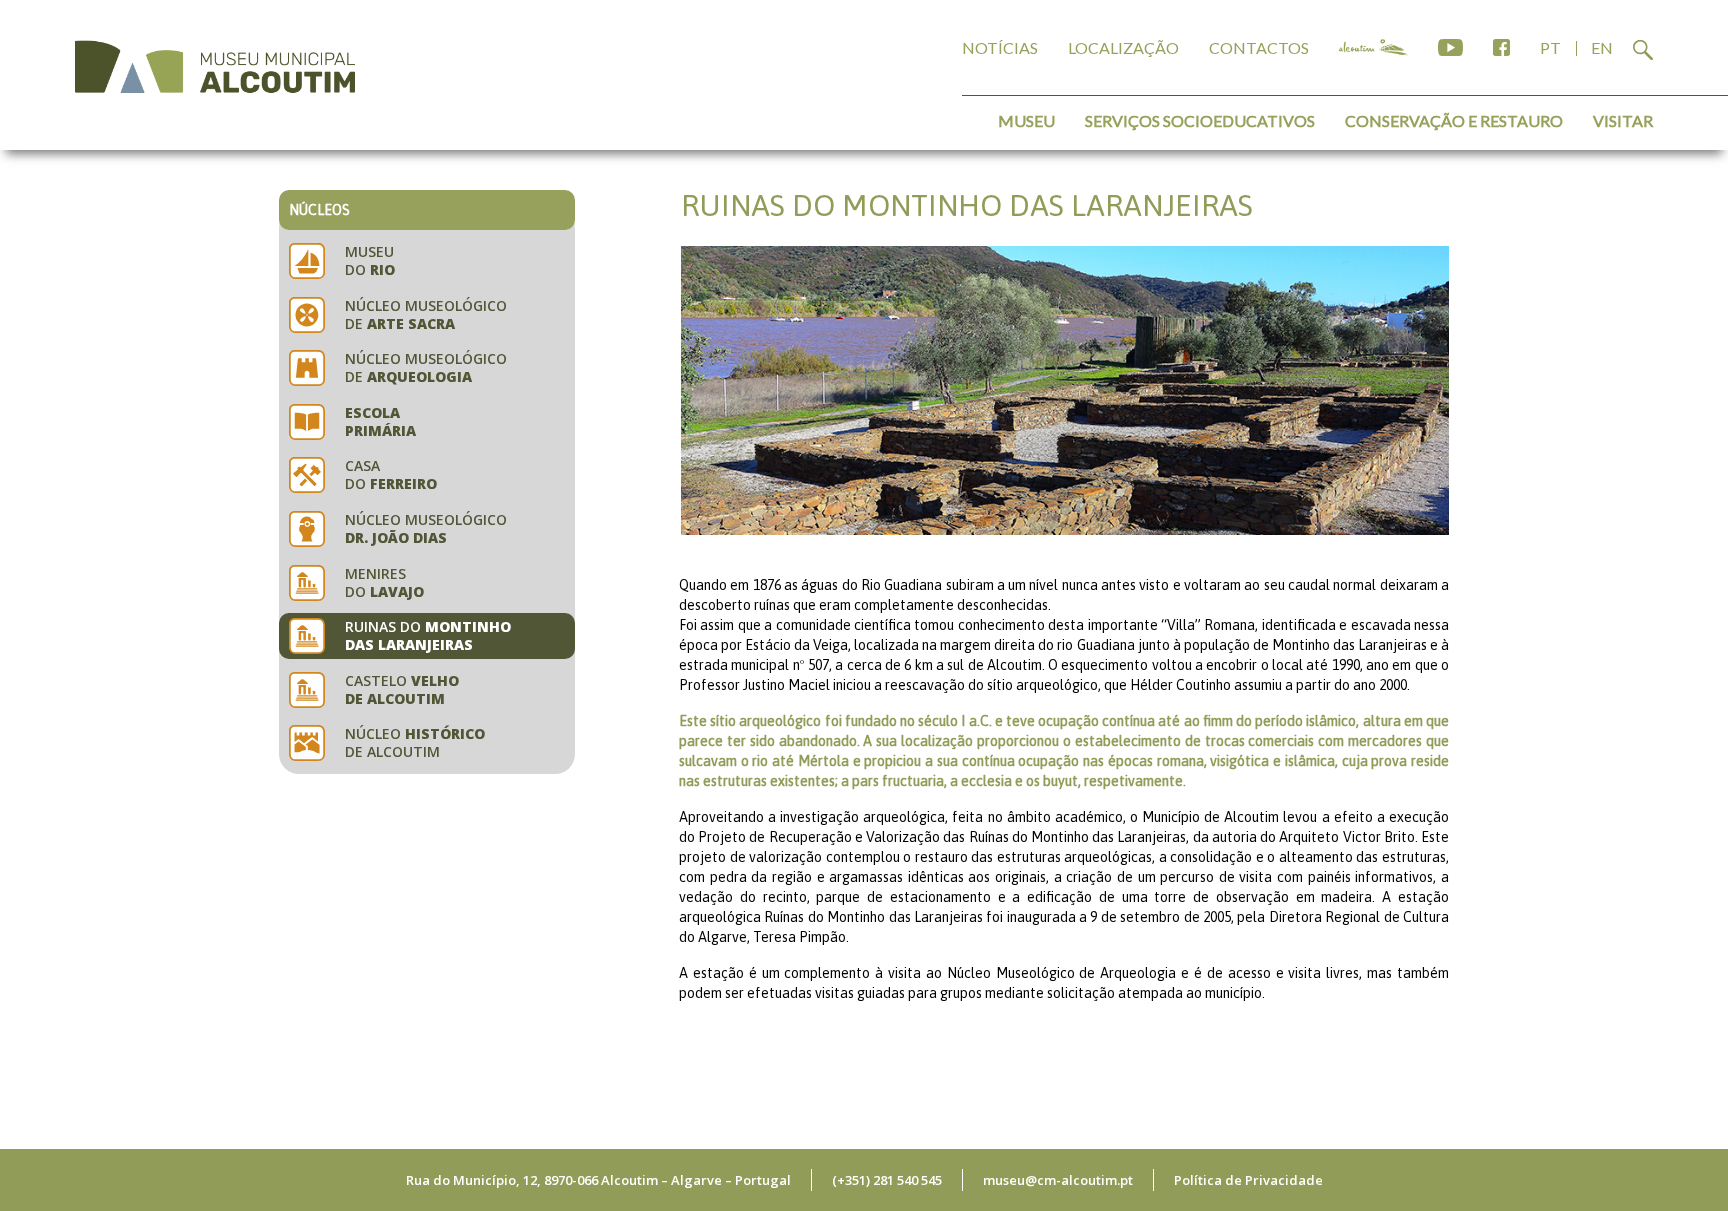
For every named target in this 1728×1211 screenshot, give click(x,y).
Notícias (1000, 47)
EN (1602, 47)
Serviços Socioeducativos (1200, 120)
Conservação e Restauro (1454, 120)
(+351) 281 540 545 (887, 1180)
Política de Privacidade (1248, 1180)
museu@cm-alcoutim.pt (1058, 1180)
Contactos (1259, 47)
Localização (1123, 47)
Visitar (1623, 120)
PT (1550, 47)
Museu (1026, 120)
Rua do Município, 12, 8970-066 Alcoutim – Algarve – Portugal (598, 1180)
